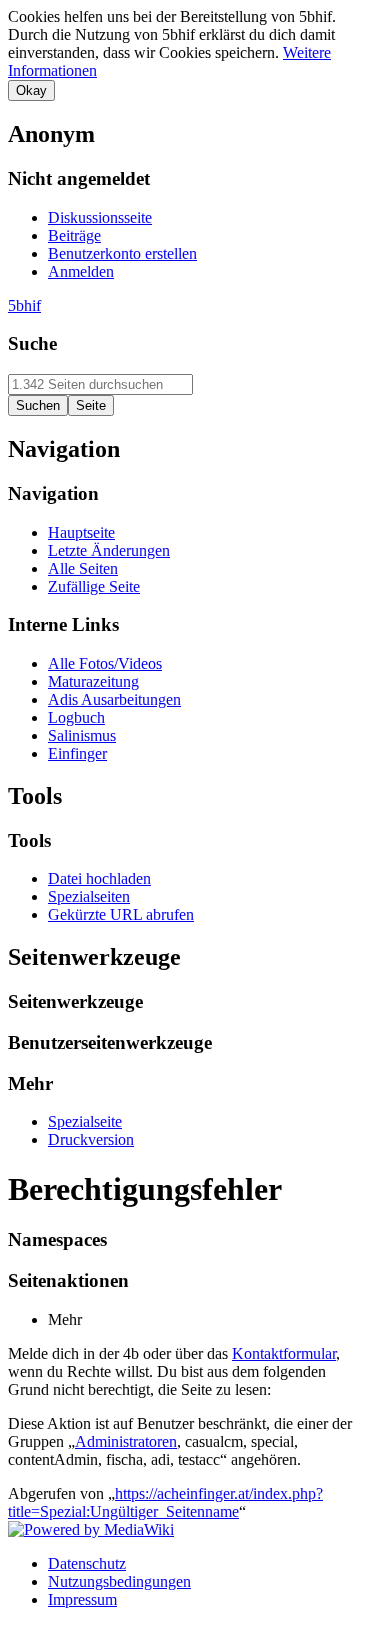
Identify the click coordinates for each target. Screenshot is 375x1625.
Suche (32, 343)
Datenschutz (87, 1563)
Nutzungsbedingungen (119, 1581)
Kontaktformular (284, 1353)
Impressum (82, 1599)
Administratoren (126, 1441)
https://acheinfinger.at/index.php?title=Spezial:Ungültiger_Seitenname (165, 1502)
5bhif (24, 305)
